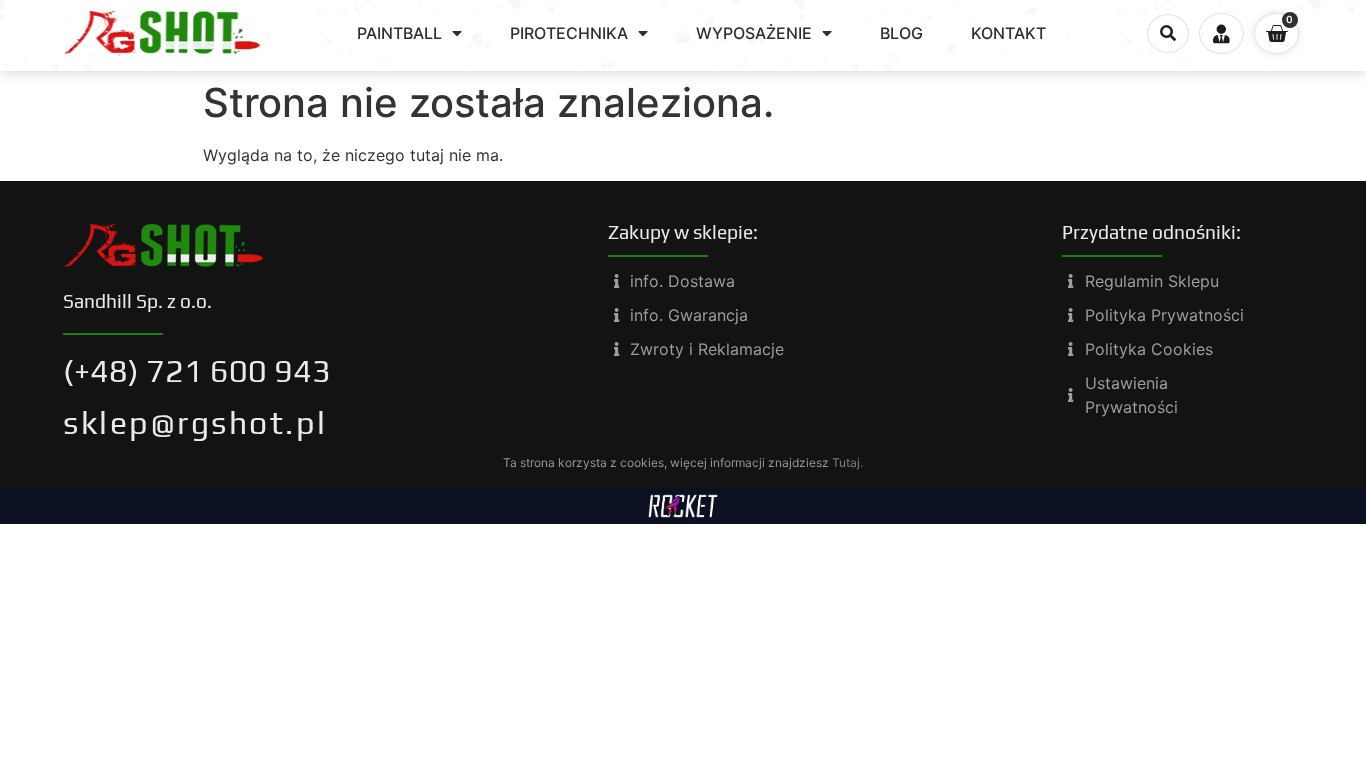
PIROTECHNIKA (569, 33)
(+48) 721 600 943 (197, 370)
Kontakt (1008, 33)
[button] (1168, 34)
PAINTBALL (399, 33)
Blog (901, 33)
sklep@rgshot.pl (195, 422)
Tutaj (846, 462)
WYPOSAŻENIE (754, 33)
